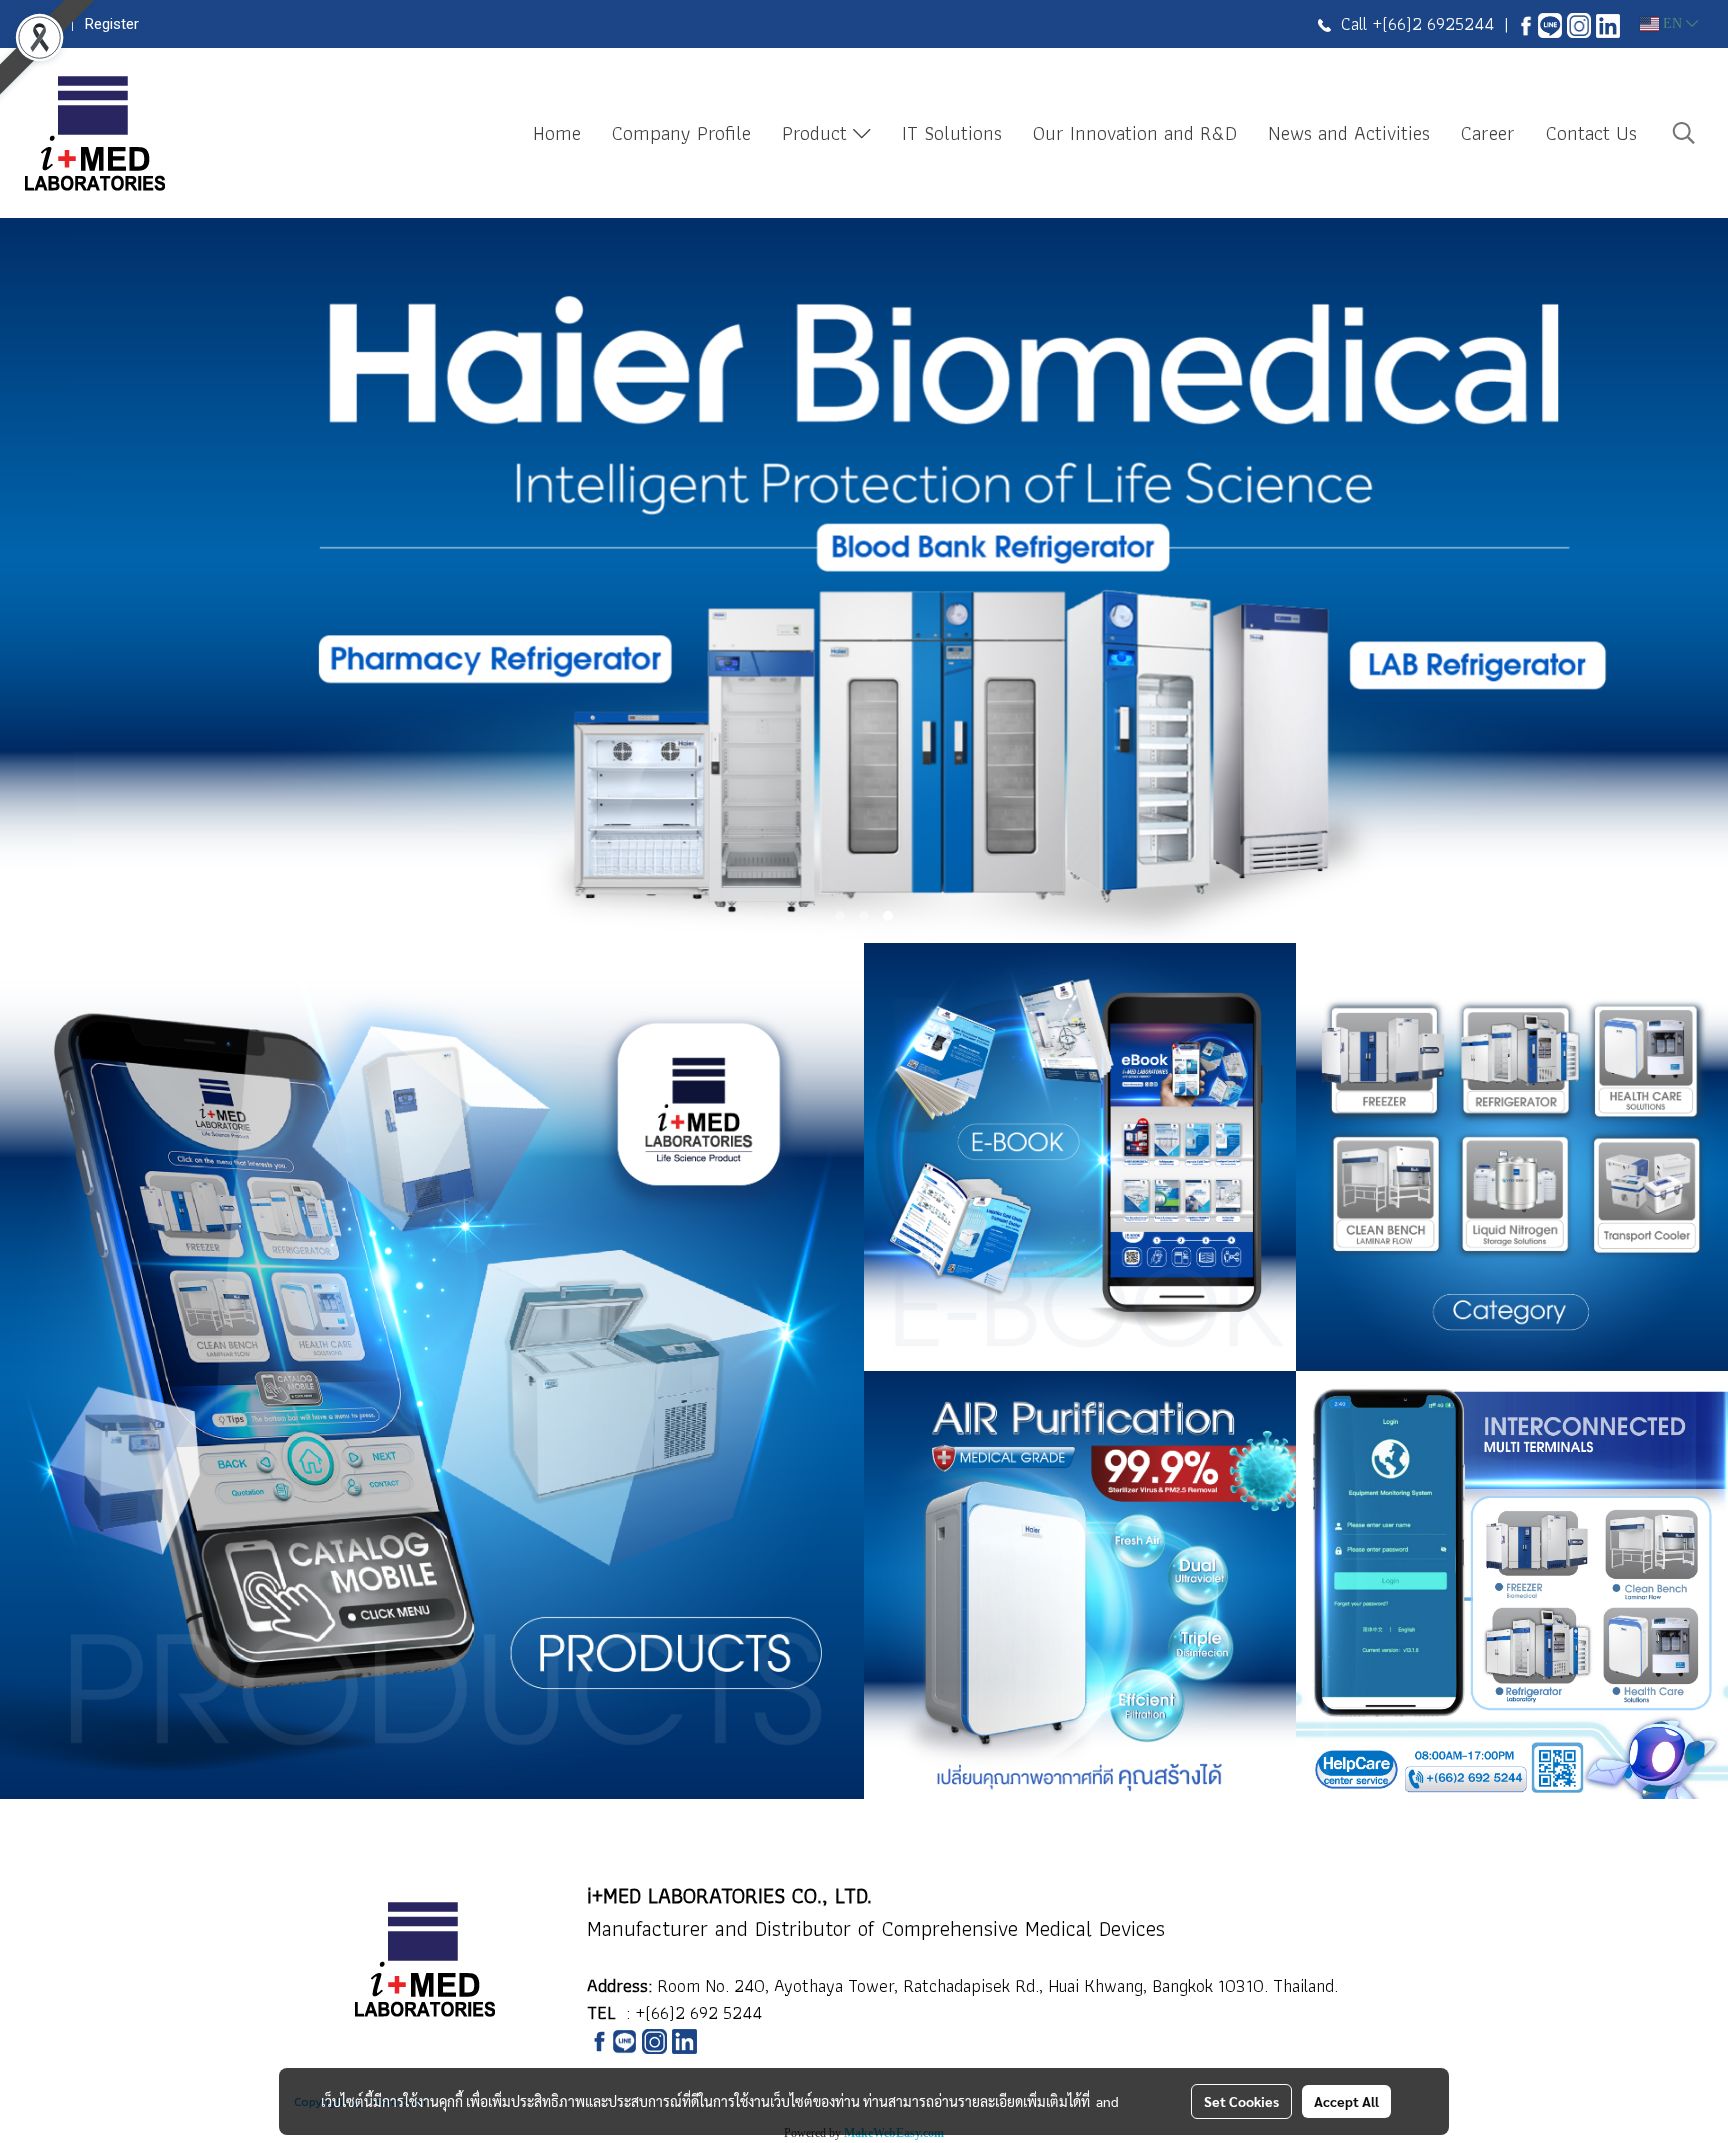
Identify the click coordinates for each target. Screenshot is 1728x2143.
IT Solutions (952, 133)
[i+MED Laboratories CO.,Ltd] (1526, 23)
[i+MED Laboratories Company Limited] (1608, 23)
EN (1672, 23)
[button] (1684, 133)
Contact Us (1591, 133)
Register (112, 24)
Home (557, 133)
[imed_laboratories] (1579, 23)
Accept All (1346, 2101)
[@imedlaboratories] (1550, 23)
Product (817, 133)
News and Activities (1349, 133)
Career (1488, 133)
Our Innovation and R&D (1135, 133)
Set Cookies (1241, 2101)
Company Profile (681, 133)
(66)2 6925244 (1438, 23)
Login (43, 24)
